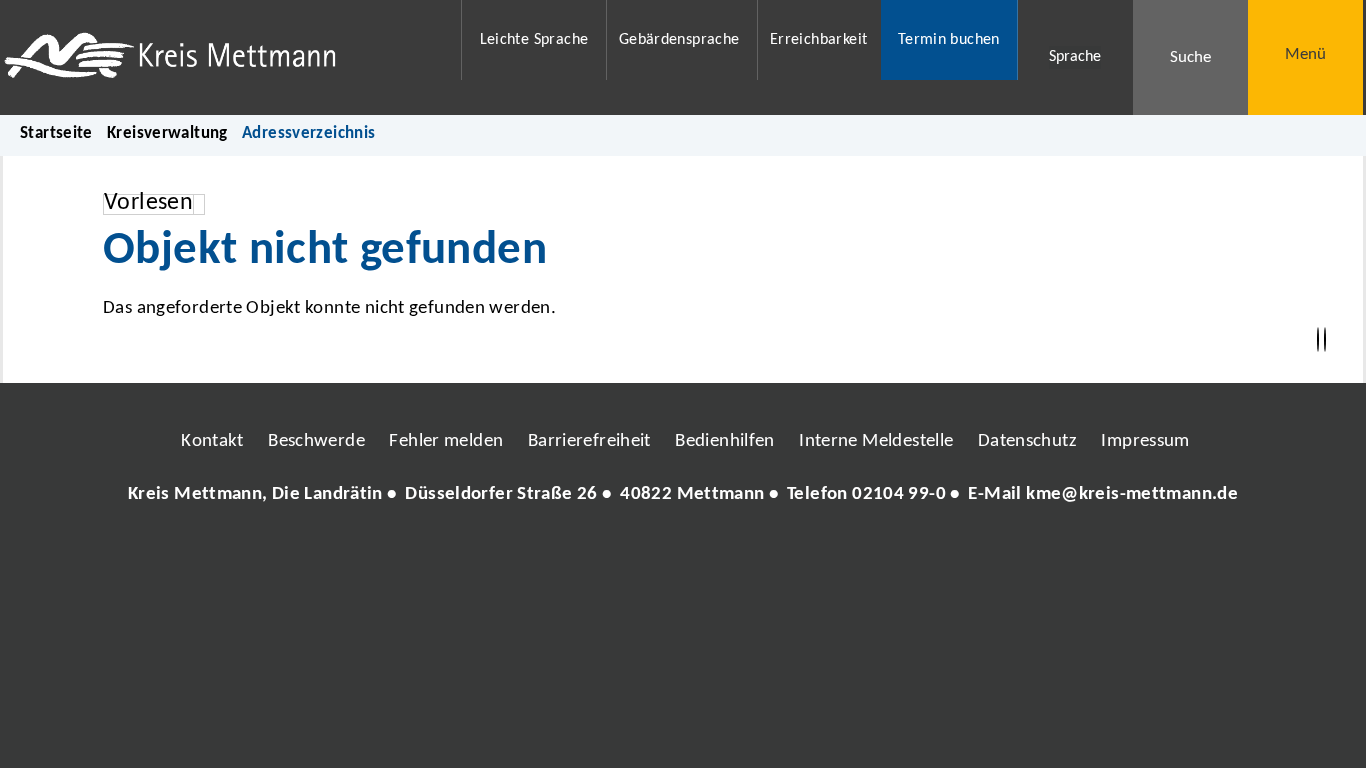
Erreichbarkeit (818, 40)
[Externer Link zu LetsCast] (816, 555)
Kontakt (212, 441)
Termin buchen (949, 40)
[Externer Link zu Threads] (636, 555)
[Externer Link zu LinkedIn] (681, 555)
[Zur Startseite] (219, 57)
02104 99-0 (899, 494)
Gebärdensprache (679, 40)
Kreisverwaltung (167, 133)
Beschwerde (316, 441)
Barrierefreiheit (589, 441)
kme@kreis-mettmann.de (1132, 494)
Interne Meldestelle (876, 441)
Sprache (1075, 57)
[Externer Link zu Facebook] (546, 555)
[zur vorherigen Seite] (1318, 340)
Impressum (1145, 441)
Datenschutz (1027, 441)
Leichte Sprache (534, 40)
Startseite (56, 133)
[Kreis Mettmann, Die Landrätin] (683, 495)
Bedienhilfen (725, 441)
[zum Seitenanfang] (1325, 340)
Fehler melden (446, 441)
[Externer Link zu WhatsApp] (771, 555)
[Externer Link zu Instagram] (591, 555)
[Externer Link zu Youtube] (726, 555)
